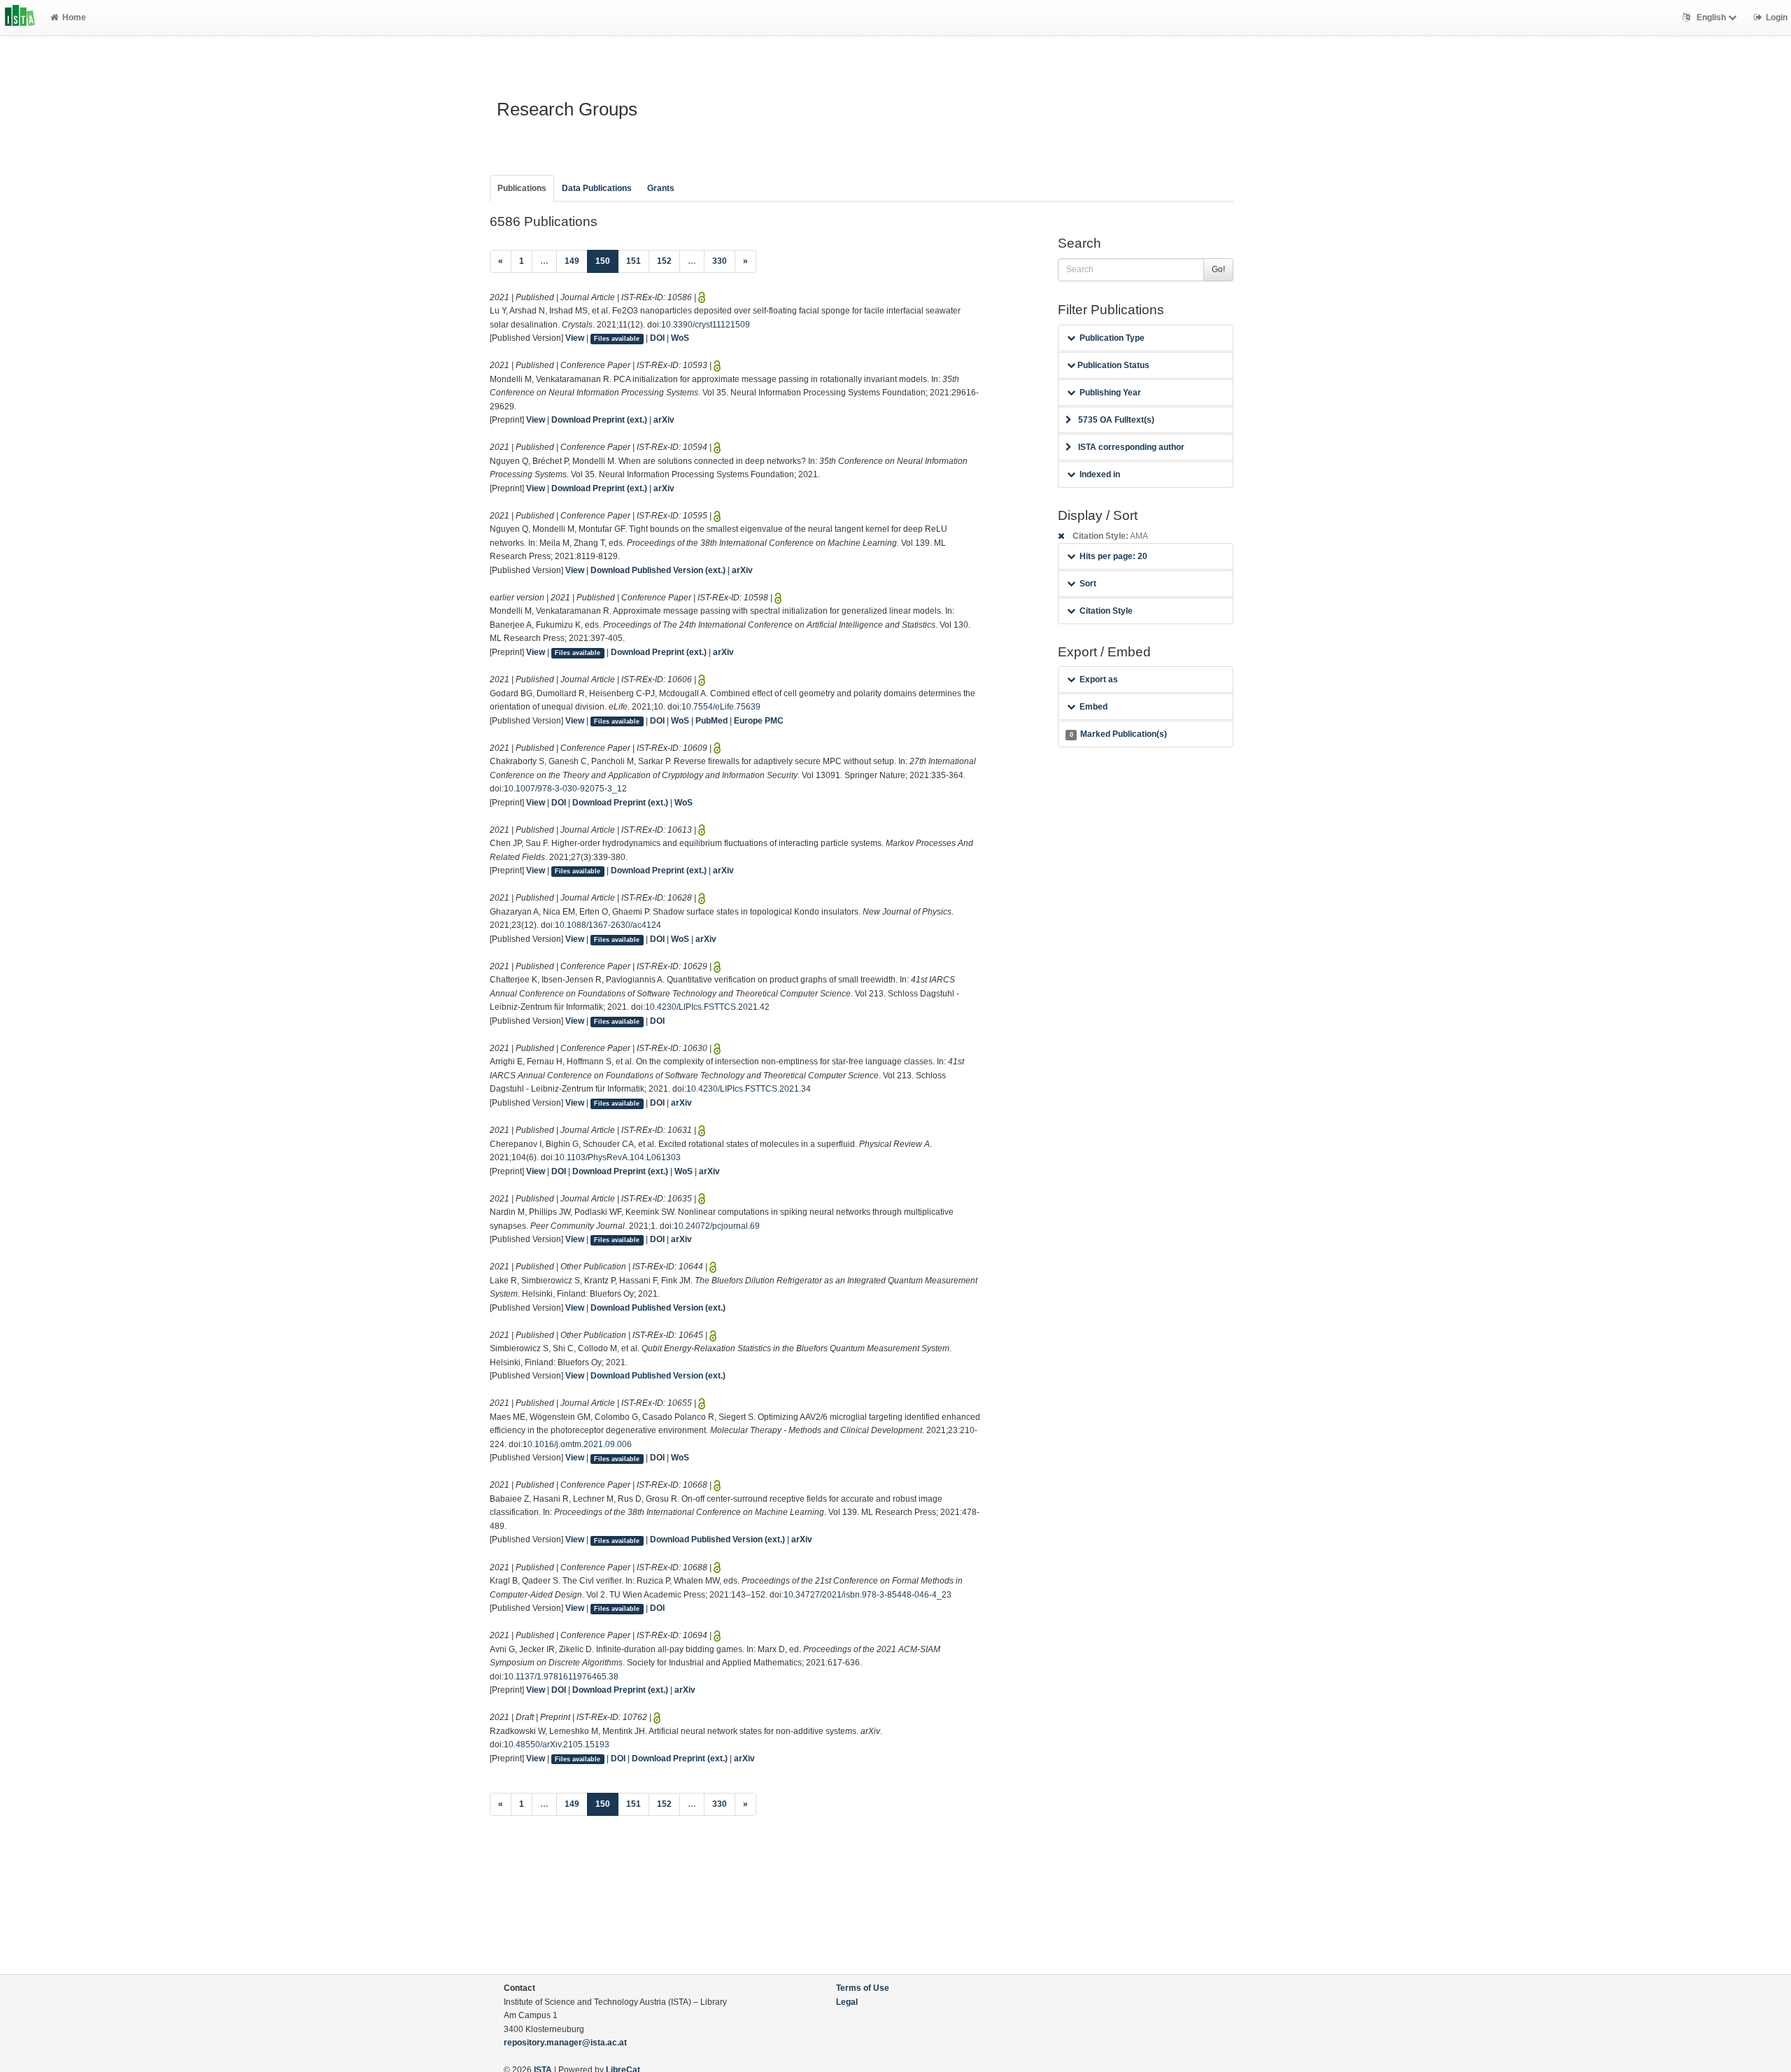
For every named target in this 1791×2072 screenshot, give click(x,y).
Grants (661, 188)
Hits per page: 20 (1113, 556)
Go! (1218, 269)
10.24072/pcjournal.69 (717, 1226)
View (575, 338)
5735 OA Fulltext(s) (1116, 420)
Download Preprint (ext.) (599, 420)
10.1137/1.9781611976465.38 (561, 1677)
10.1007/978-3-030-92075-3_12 (565, 789)
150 (607, 261)
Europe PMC (759, 721)
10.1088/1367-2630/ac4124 (608, 925)
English (1711, 17)
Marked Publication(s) (1118, 734)
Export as (1099, 679)
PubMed (712, 721)
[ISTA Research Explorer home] (20, 17)
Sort (1088, 584)
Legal (847, 2002)
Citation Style (1106, 611)
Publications (522, 188)
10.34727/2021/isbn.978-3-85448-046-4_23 (868, 1595)
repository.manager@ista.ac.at (565, 2043)
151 (633, 261)
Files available (617, 339)
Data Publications (597, 188)
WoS (680, 338)
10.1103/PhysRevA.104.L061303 (618, 1157)
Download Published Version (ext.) (658, 570)
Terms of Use (863, 1988)
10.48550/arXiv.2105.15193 (557, 1745)
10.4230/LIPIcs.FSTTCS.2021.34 (749, 1089)
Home (74, 17)
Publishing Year (1110, 393)
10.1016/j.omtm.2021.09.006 (577, 1444)
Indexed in (1100, 474)
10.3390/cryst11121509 (706, 325)
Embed (1093, 707)
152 (664, 261)
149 (572, 261)
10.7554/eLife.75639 (721, 707)
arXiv (664, 420)
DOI (657, 338)
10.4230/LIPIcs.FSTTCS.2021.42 (707, 1007)
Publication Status (1112, 365)
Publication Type (1112, 338)
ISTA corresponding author (1131, 447)
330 (720, 261)
